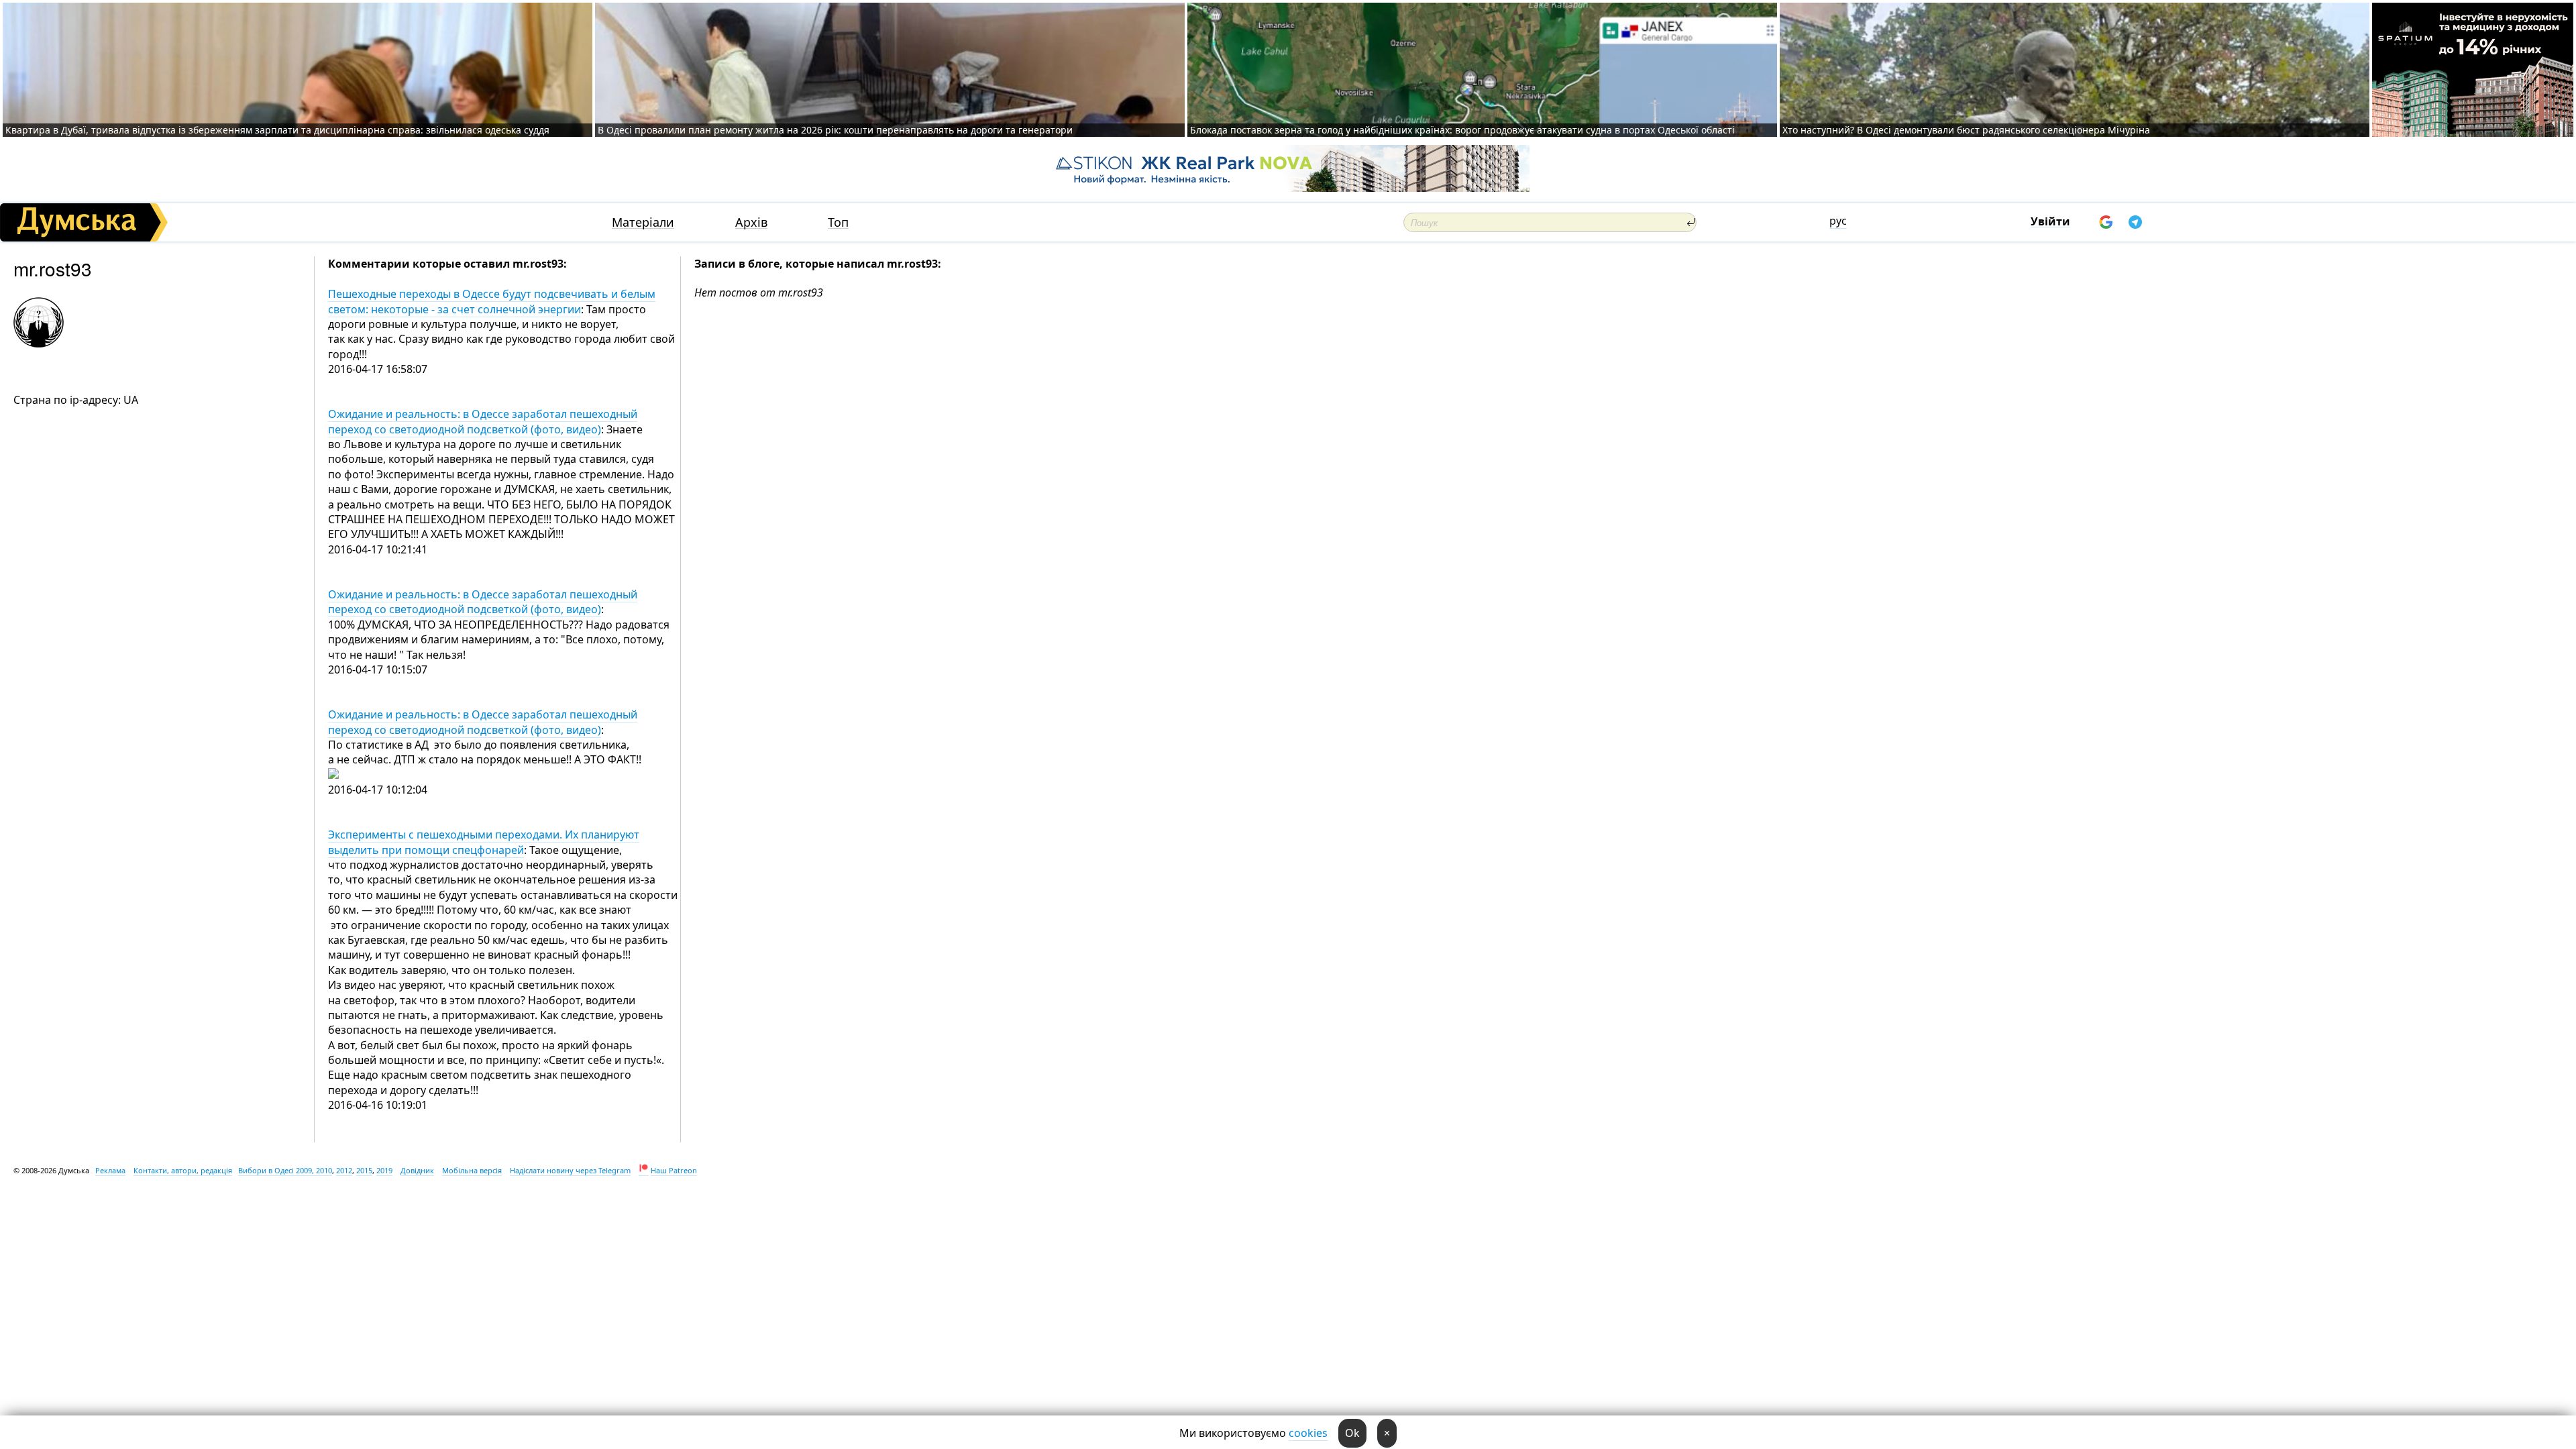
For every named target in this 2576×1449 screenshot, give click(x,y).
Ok (1352, 1433)
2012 (344, 1170)
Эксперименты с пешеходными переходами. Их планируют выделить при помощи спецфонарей (484, 842)
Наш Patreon (674, 1170)
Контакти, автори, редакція (183, 1170)
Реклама (110, 1170)
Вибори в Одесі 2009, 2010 (285, 1170)
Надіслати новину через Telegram (570, 1170)
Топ (838, 222)
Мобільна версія (472, 1170)
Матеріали (643, 222)
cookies (1308, 1433)
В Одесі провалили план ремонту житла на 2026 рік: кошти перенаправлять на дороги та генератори (835, 130)
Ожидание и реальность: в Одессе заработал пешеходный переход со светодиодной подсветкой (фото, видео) (483, 421)
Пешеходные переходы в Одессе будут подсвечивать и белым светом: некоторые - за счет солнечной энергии (492, 301)
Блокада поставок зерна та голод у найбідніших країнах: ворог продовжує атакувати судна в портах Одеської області (1462, 130)
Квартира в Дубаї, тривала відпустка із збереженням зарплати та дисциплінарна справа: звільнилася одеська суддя (277, 130)
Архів (751, 222)
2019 (384, 1170)
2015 (364, 1170)
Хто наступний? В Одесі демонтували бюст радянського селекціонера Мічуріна (1966, 130)
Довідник (417, 1170)
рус (1838, 221)
